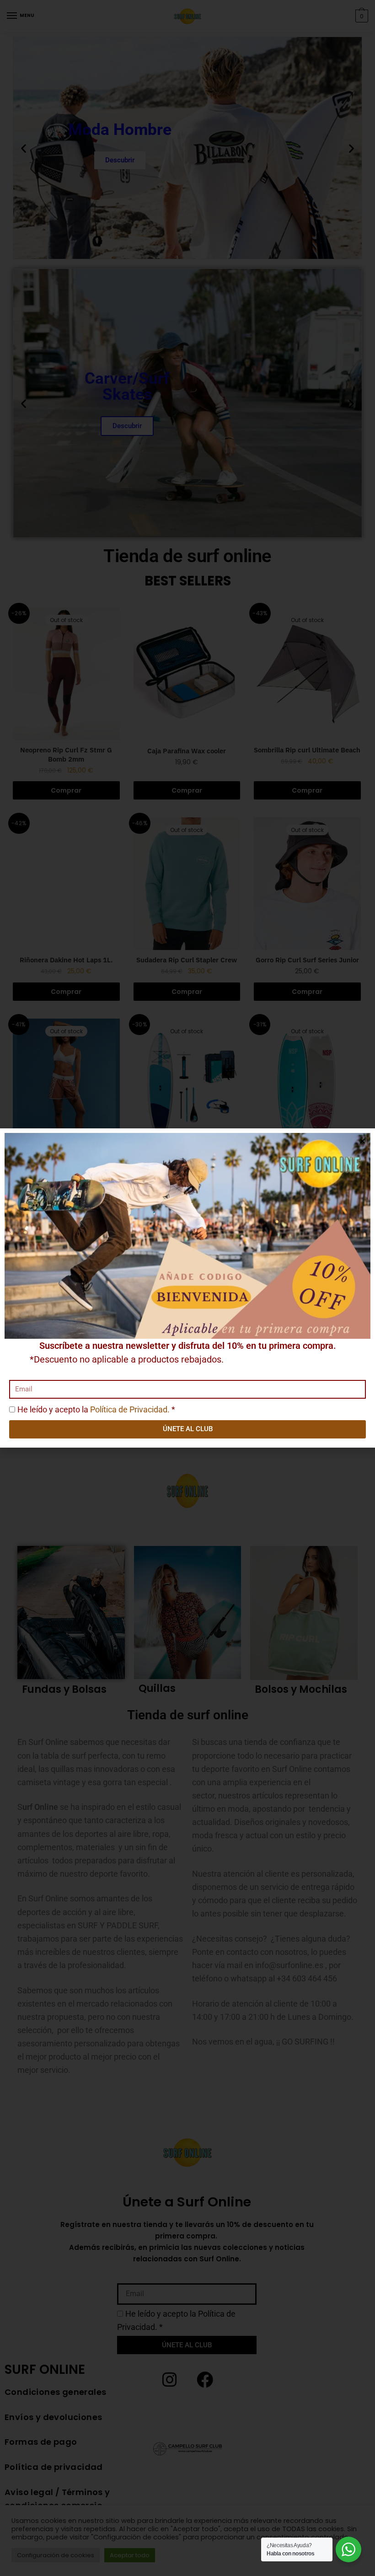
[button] (362, 1141)
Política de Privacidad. (130, 1409)
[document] (187, 1288)
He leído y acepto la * (96, 1409)
